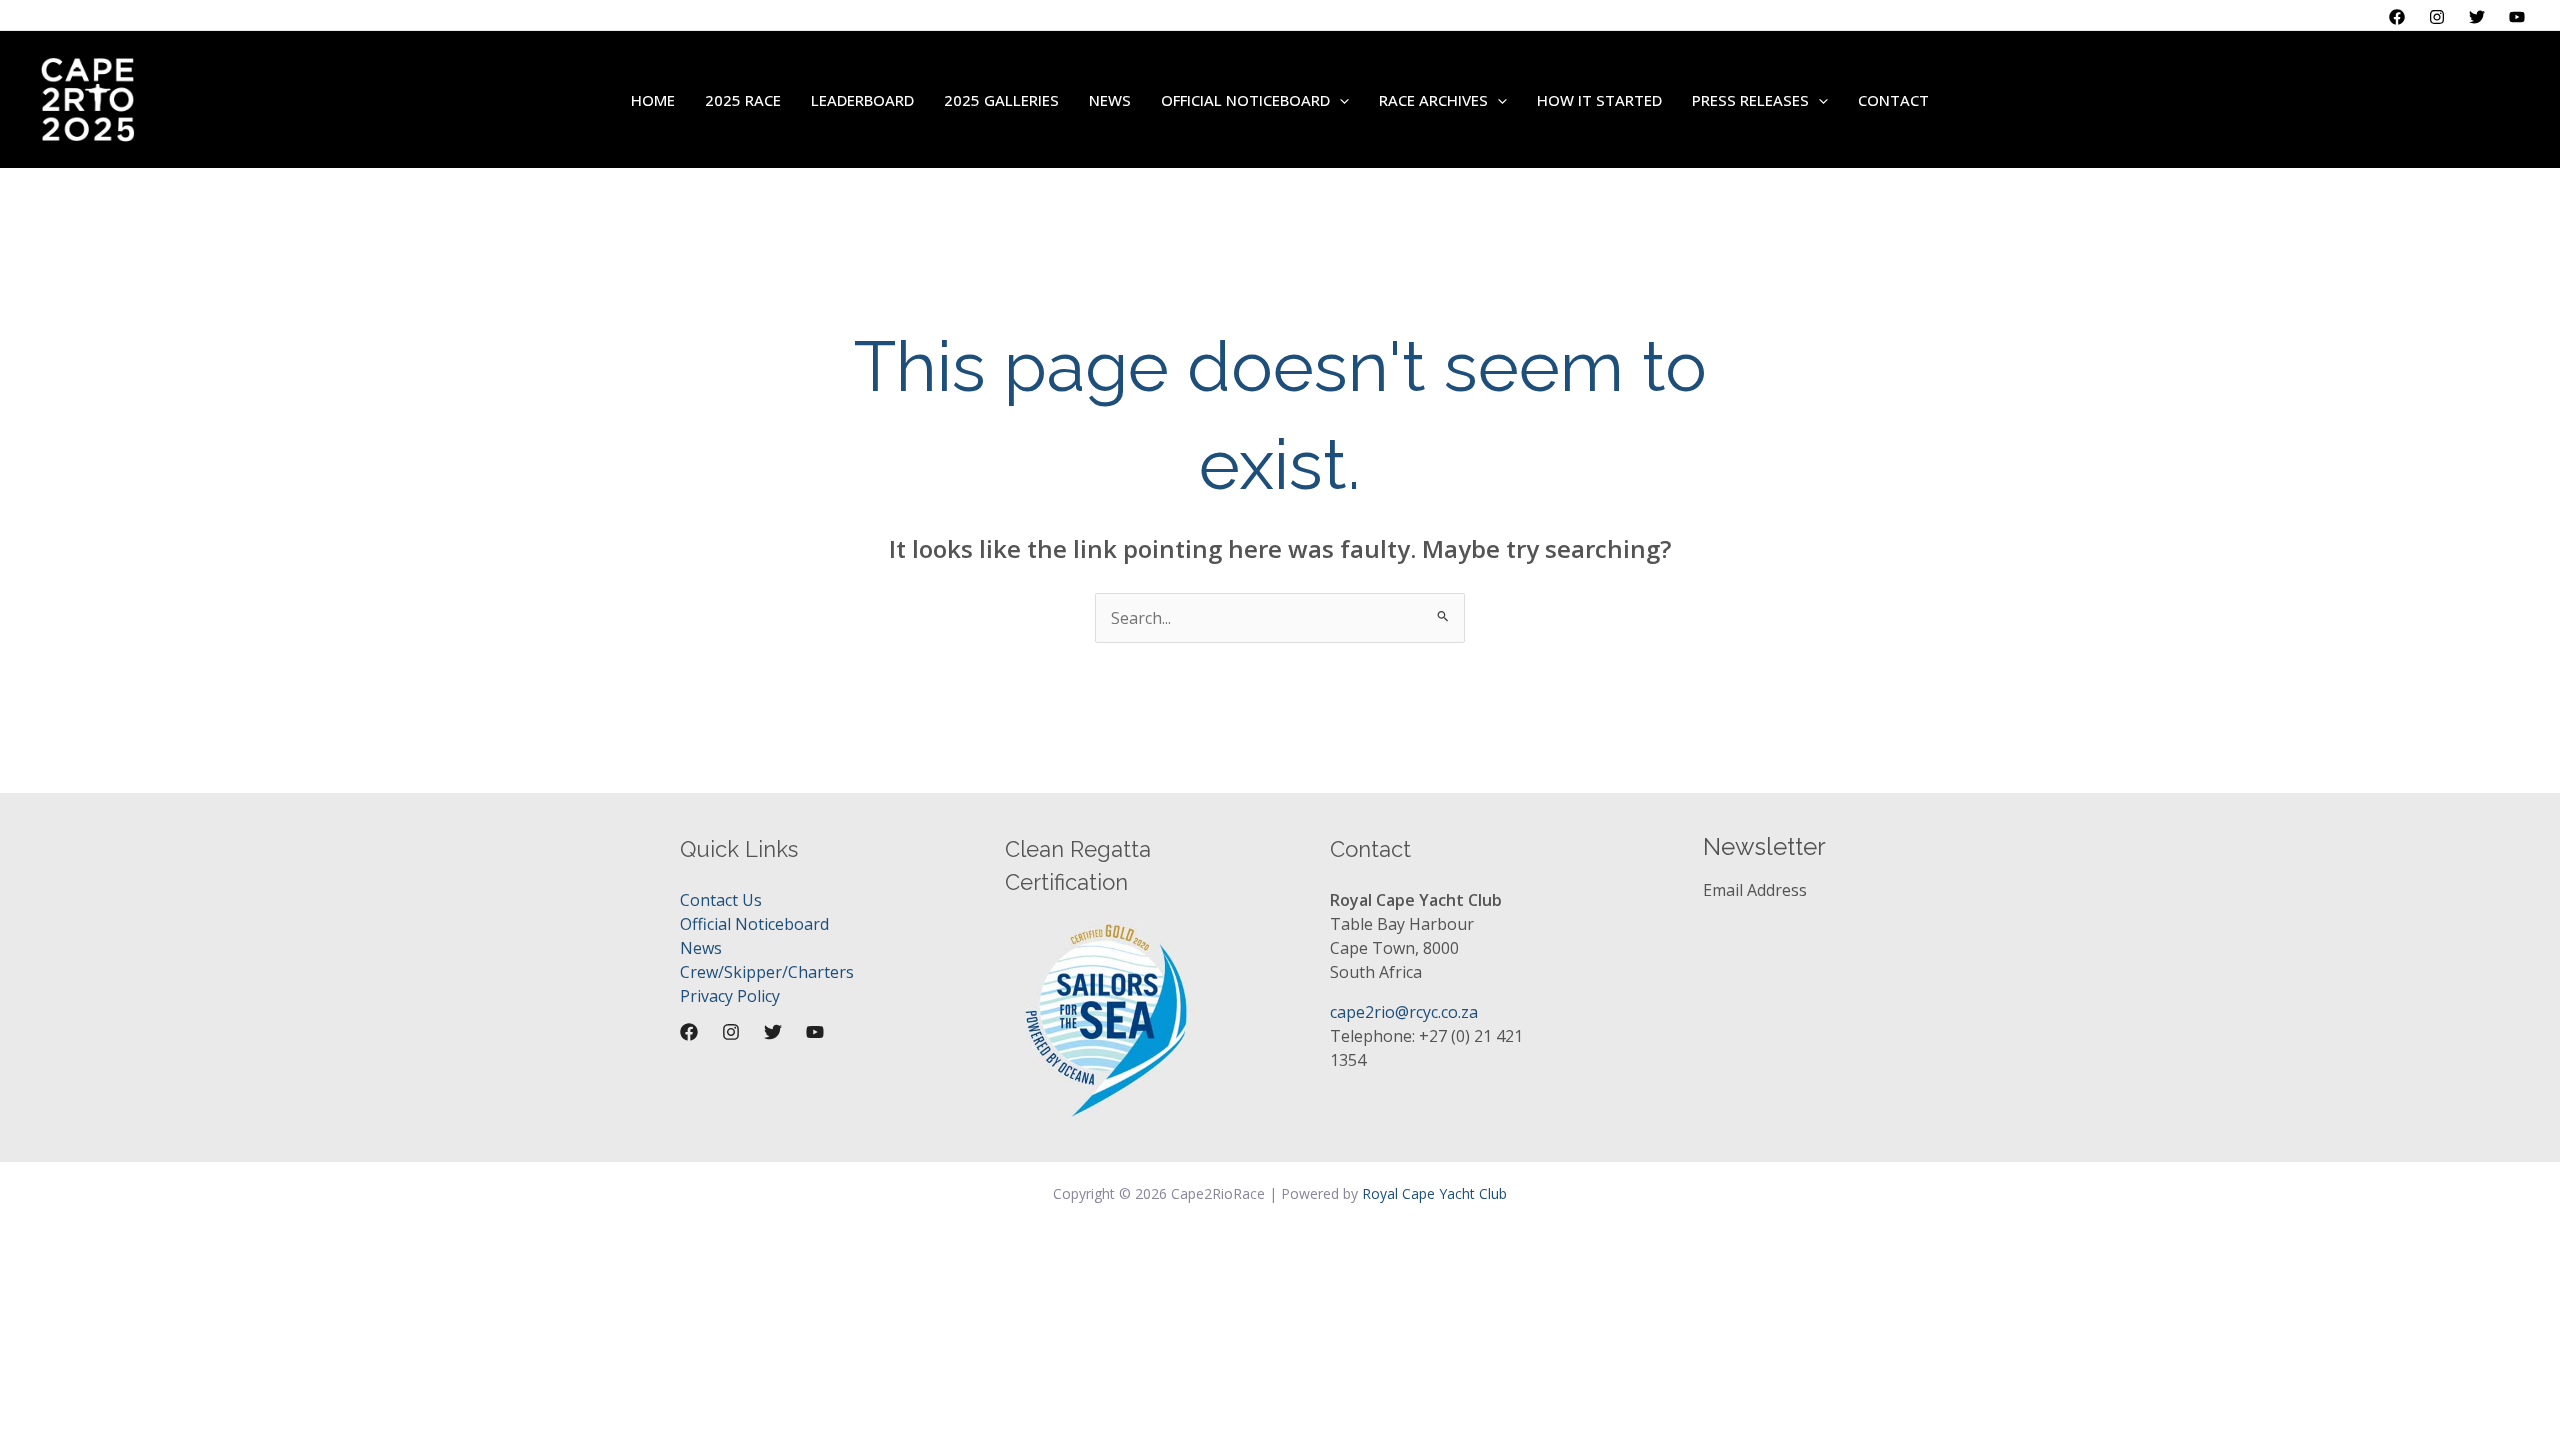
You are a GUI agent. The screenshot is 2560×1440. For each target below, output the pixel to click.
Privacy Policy (730, 996)
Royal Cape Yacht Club (1434, 1193)
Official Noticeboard (754, 924)
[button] (1339, 100)
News (701, 948)
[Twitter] (2477, 17)
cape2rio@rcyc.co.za (1404, 1012)
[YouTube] (2517, 17)
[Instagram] (2437, 17)
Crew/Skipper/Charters (767, 972)
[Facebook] (2397, 17)
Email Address (1755, 890)
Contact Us (721, 900)
